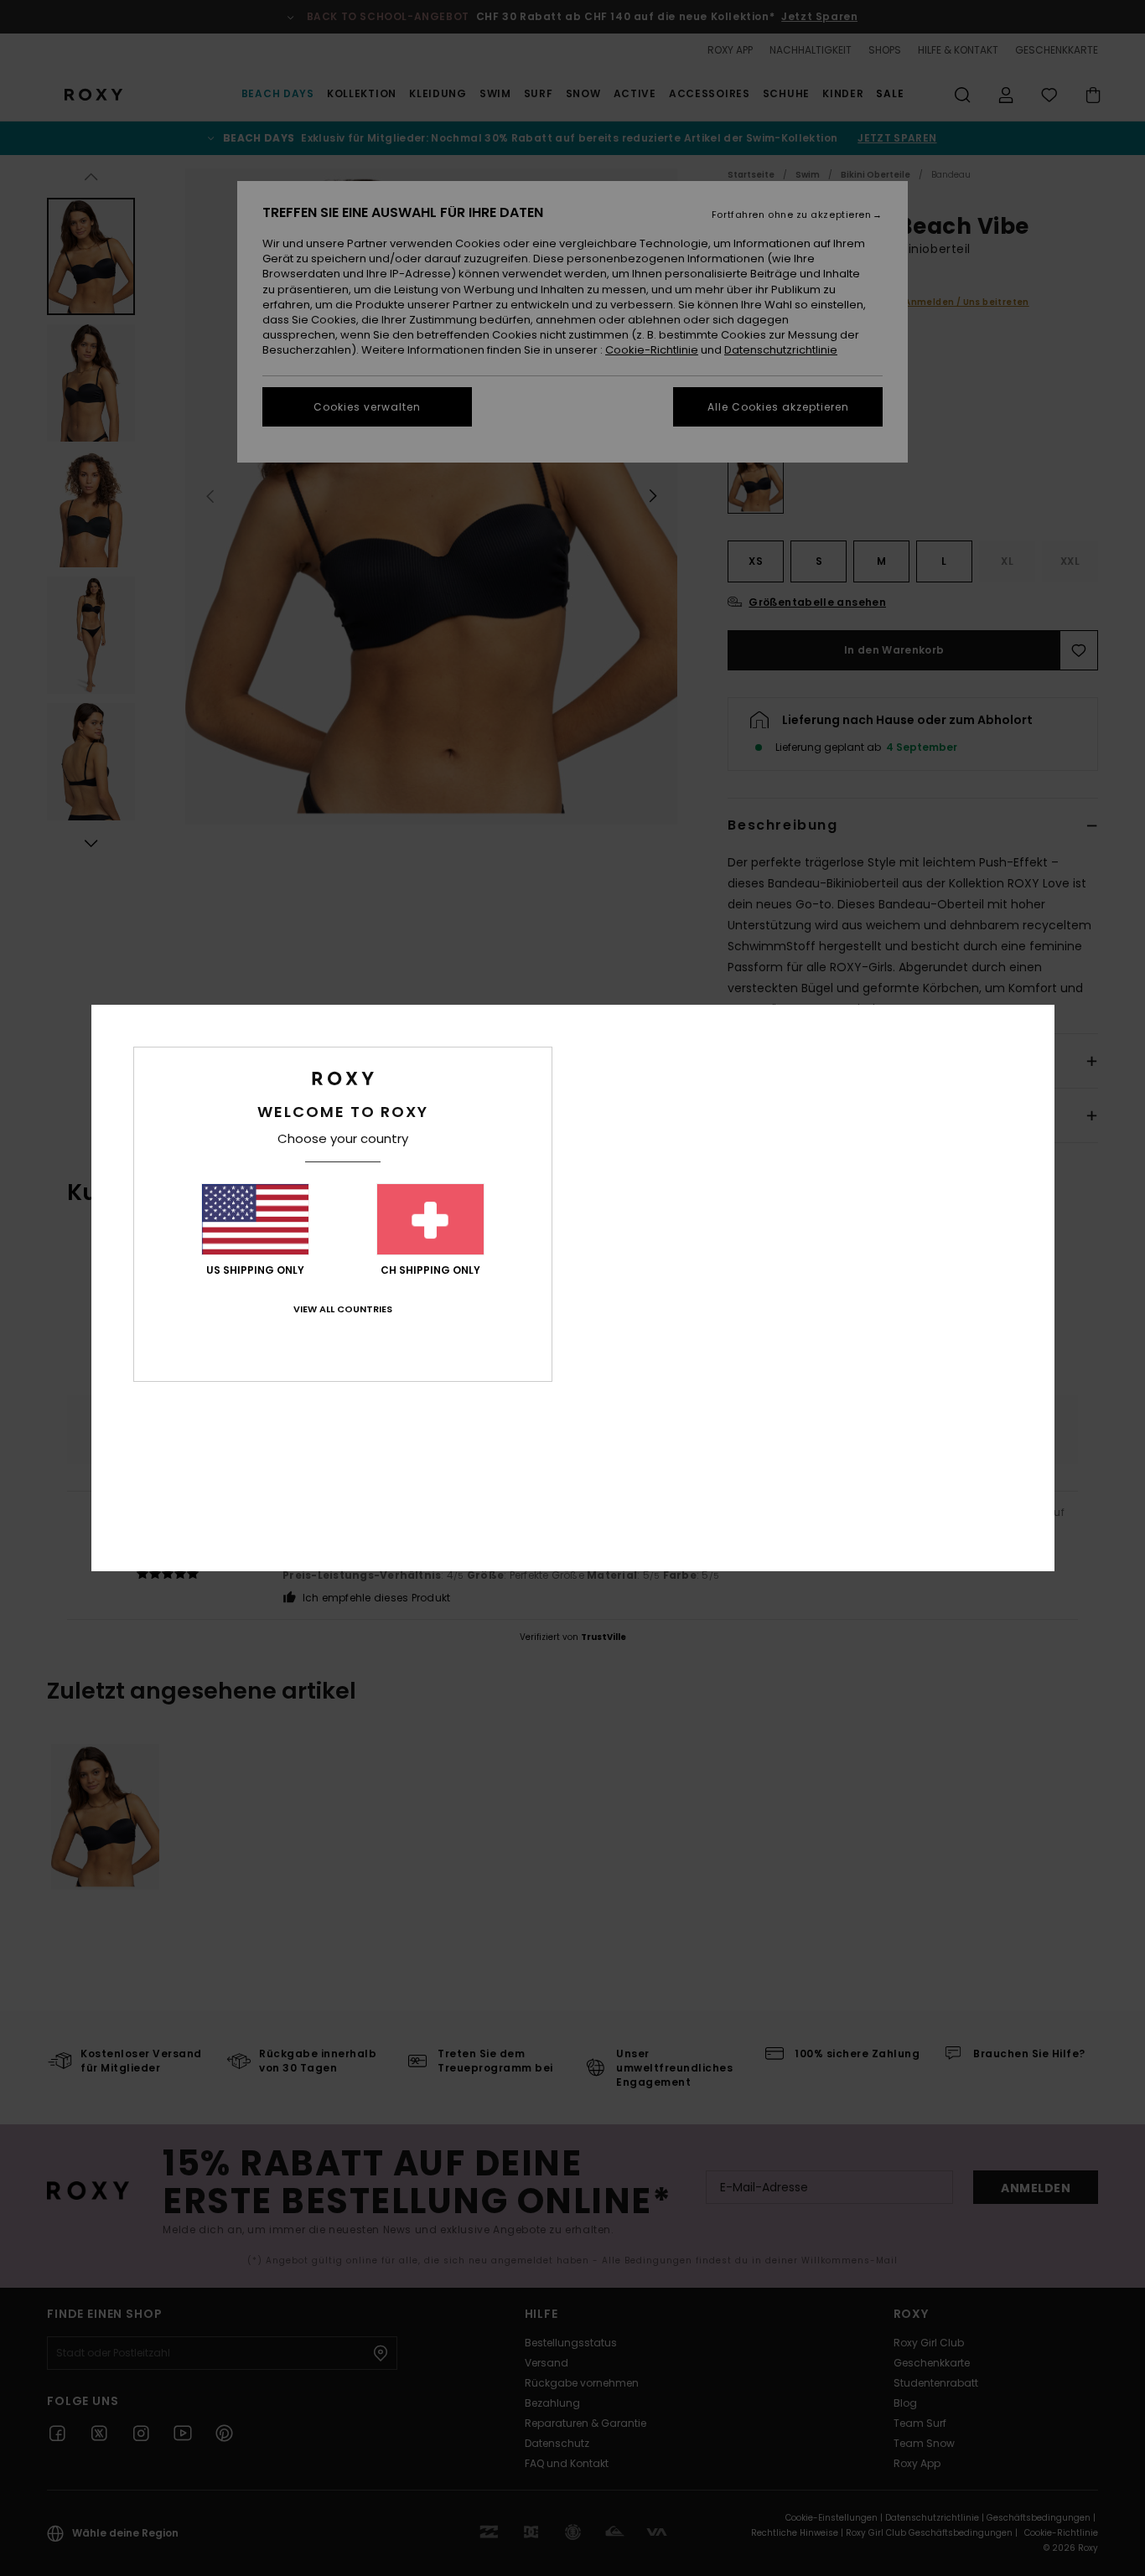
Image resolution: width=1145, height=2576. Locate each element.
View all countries (343, 1309)
